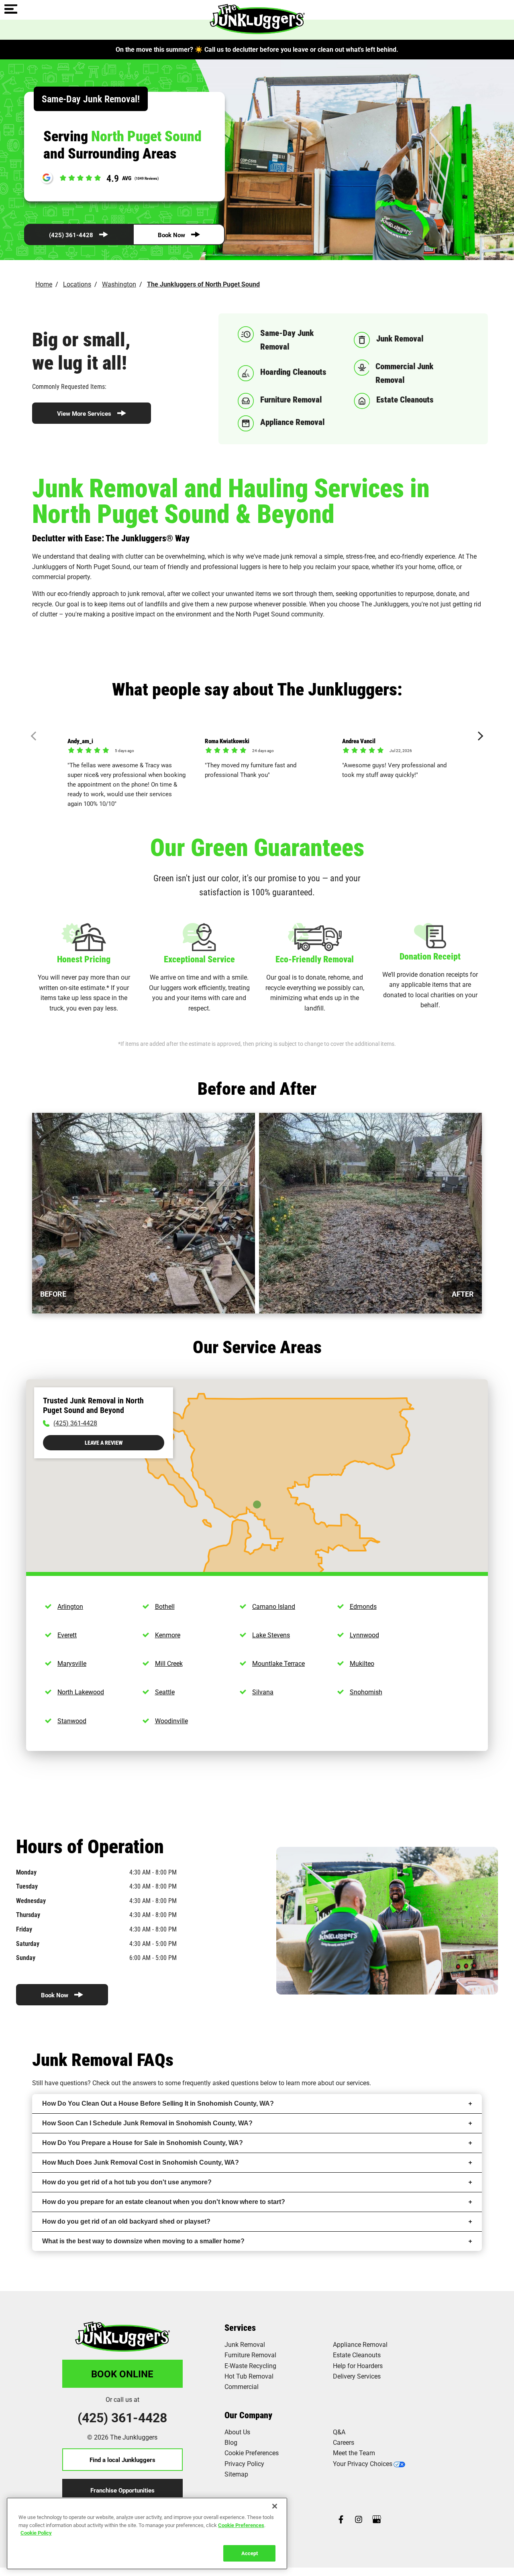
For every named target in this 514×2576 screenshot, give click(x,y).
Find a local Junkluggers (122, 2460)
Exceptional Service (199, 959)
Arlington (70, 1606)
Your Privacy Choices (363, 2463)
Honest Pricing (84, 959)
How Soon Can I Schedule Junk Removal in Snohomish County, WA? (147, 2123)
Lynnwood (364, 1635)
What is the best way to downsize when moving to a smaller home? (143, 2241)
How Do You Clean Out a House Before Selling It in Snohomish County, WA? (158, 2103)
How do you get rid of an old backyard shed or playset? (126, 2221)
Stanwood (72, 1721)
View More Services (84, 413)
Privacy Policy (244, 2463)
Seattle (165, 1692)
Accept (250, 2553)
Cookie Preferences (241, 2525)
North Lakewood (81, 1692)
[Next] (479, 736)
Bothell (165, 1606)
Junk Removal (245, 2344)
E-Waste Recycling (250, 2366)
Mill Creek (169, 1663)
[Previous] (36, 736)
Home (44, 284)
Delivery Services (357, 2376)
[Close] (275, 2506)
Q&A (339, 2432)
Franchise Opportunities (122, 2490)
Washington (119, 284)
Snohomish (366, 1692)
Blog (231, 2442)
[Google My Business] (377, 2520)
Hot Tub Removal (249, 2376)
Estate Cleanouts (357, 2355)
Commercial (242, 2386)
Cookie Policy (36, 2533)
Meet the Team (354, 2453)
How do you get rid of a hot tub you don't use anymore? (127, 2182)
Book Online (122, 2374)
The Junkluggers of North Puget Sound (203, 284)
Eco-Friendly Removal (315, 959)
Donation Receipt (430, 956)
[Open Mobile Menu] (11, 10)
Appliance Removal (360, 2344)
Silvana (263, 1692)
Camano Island (274, 1606)
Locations (77, 284)
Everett (67, 1635)
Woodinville (171, 1721)
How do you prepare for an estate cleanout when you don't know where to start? (164, 2202)
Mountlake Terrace (278, 1663)
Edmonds (363, 1606)
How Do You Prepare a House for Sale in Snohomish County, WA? (143, 2143)
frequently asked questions (220, 2083)
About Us (237, 2432)
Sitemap (236, 2474)
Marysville (72, 1663)
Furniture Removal (250, 2355)
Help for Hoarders (358, 2366)
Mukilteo (362, 1663)
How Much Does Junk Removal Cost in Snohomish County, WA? (141, 2162)
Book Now (171, 235)
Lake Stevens (271, 1635)
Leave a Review (104, 1443)
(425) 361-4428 (71, 235)
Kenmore (168, 1635)
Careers (344, 2442)
